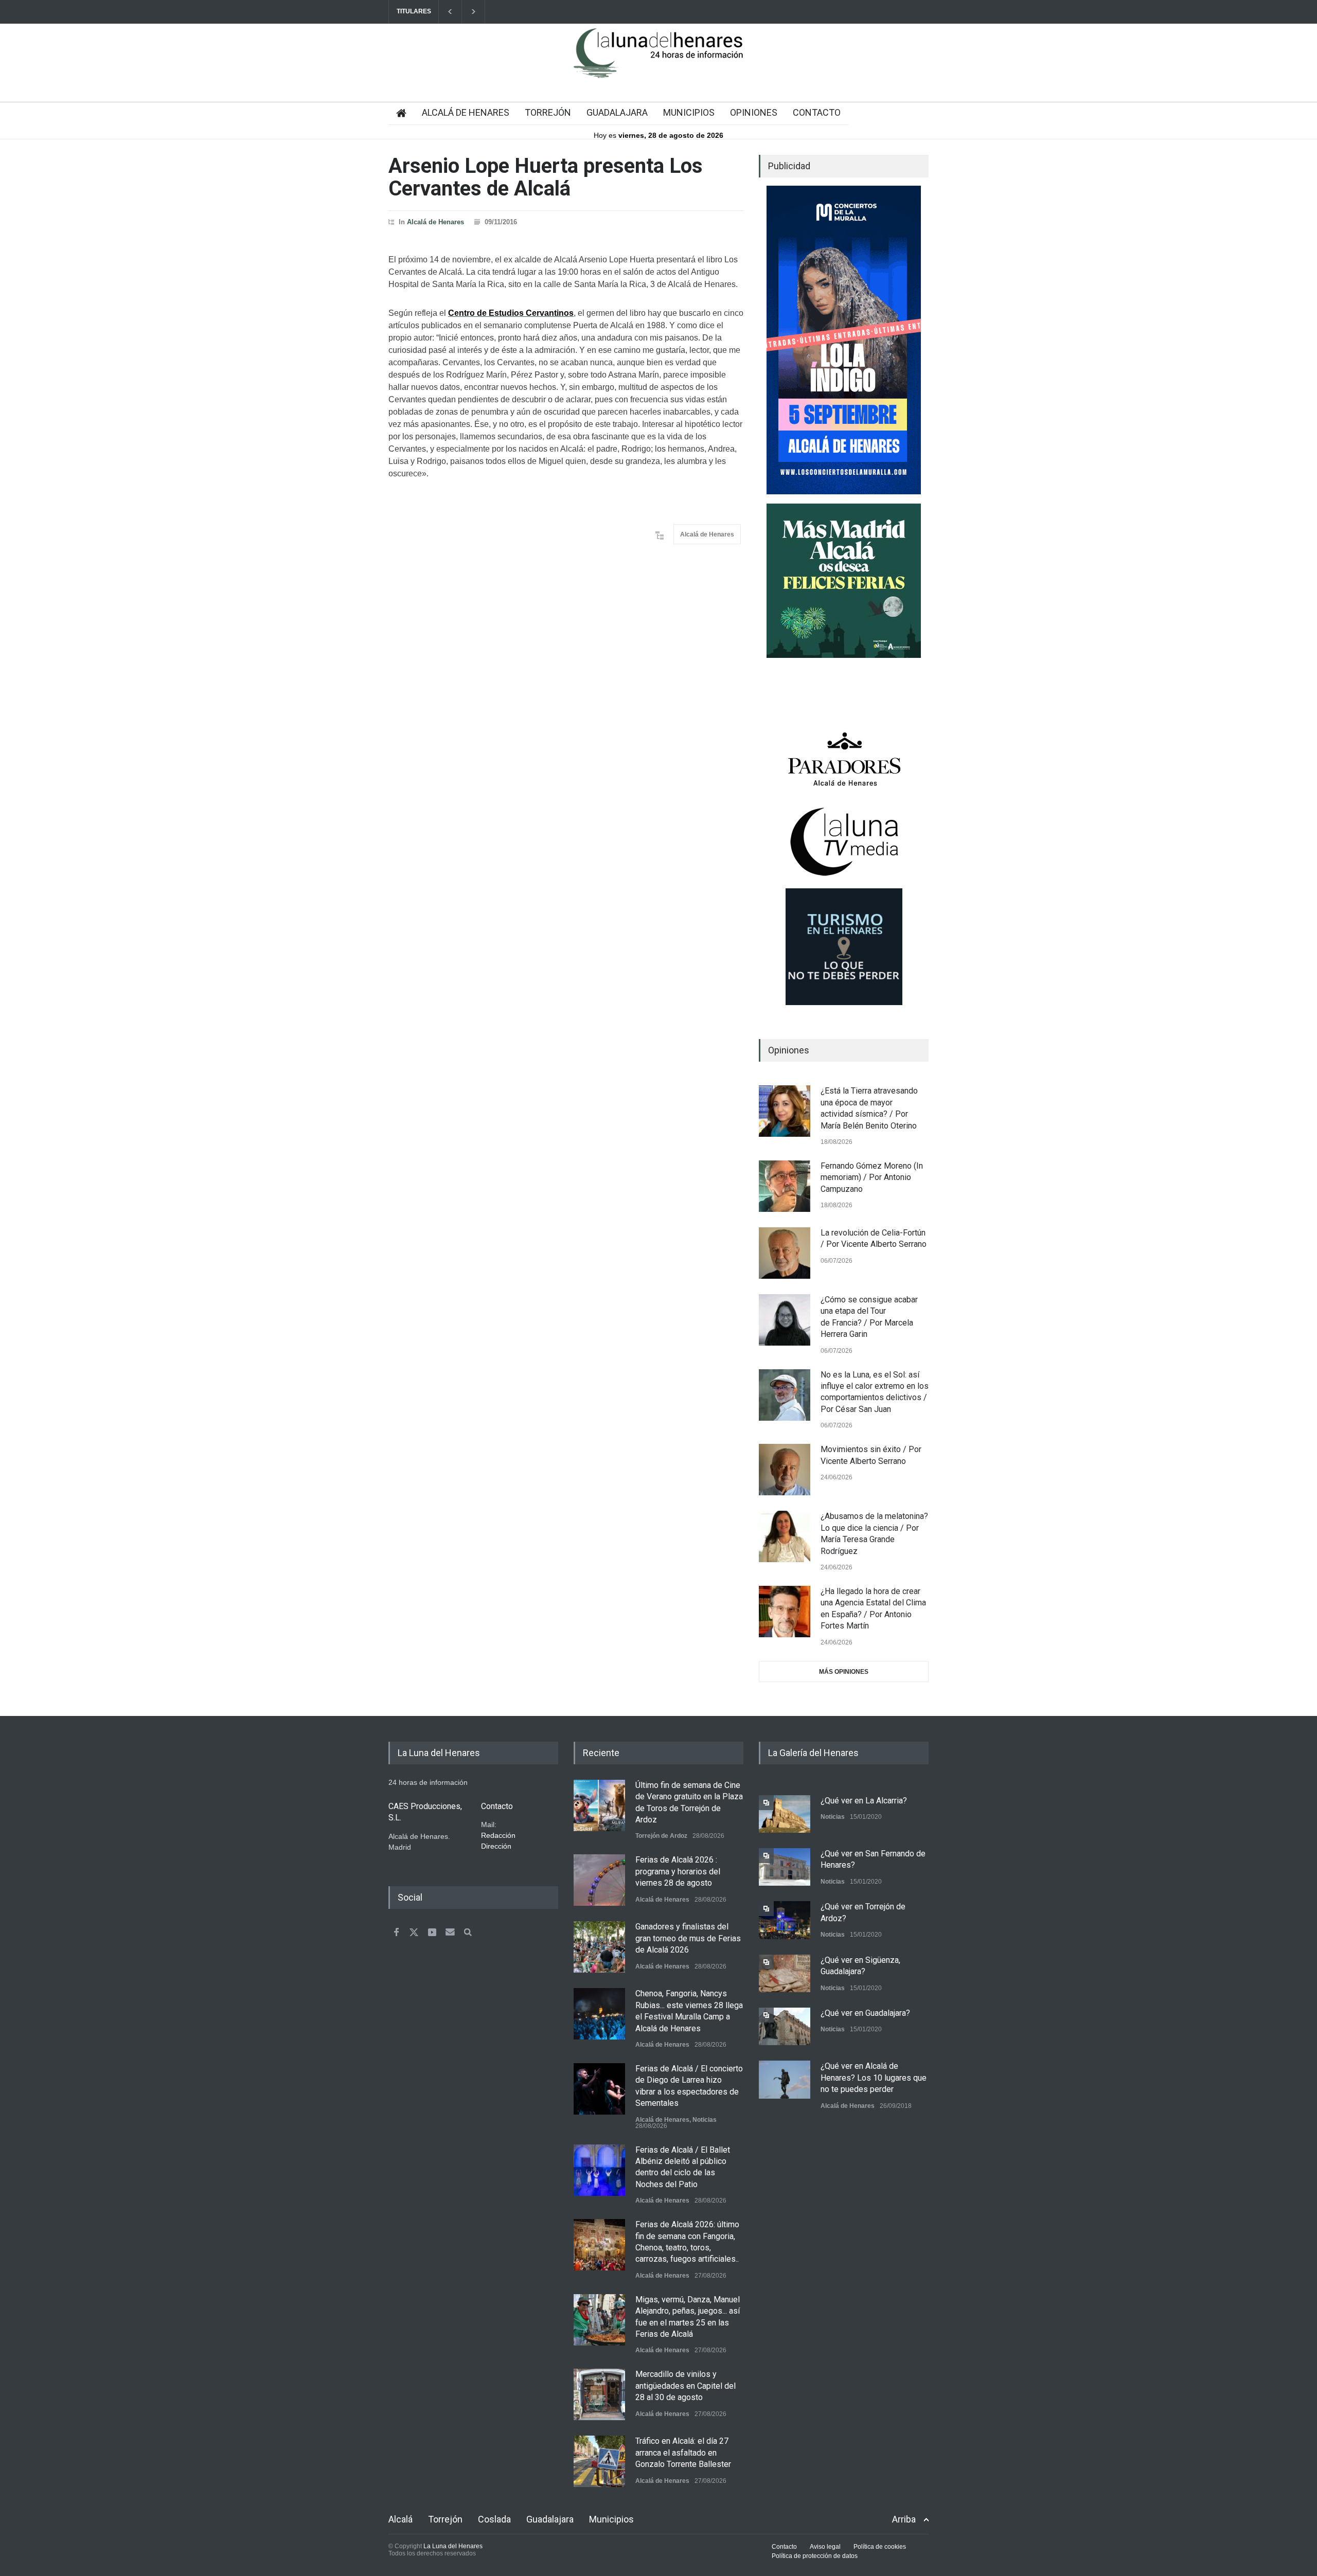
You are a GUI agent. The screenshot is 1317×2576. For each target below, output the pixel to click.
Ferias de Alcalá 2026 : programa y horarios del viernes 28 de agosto (678, 1871)
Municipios (611, 2519)
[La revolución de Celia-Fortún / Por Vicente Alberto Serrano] (785, 1253)
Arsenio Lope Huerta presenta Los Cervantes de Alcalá (546, 177)
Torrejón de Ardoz (661, 1836)
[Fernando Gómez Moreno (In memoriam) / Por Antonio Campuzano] (785, 1186)
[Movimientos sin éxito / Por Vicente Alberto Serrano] (785, 1470)
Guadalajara (550, 2519)
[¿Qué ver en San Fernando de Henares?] (785, 1867)
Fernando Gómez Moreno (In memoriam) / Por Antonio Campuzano (872, 1177)
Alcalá (401, 2519)
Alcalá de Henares (435, 222)
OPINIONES (754, 112)
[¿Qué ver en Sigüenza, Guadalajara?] (785, 1973)
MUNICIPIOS (689, 112)
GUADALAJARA (617, 112)
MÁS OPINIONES (844, 1672)
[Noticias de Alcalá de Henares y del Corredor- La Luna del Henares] (658, 62)
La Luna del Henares (453, 2546)
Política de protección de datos (815, 2556)
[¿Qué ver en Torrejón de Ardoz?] (785, 1920)
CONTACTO (817, 112)
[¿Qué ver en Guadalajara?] (785, 2026)
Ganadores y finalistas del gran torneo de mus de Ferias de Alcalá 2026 (688, 1938)
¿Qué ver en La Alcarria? (864, 1801)
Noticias (705, 2120)
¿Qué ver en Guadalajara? (865, 2013)
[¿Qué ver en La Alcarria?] (785, 1814)
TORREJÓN (548, 112)
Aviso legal (825, 2547)
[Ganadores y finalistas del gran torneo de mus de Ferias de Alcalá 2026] (599, 1947)
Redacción (498, 1835)
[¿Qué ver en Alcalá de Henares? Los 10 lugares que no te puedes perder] (785, 2079)
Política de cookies (880, 2547)
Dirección (496, 1846)
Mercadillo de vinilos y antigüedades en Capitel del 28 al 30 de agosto (686, 2386)
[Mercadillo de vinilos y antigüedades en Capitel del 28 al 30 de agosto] (599, 2394)
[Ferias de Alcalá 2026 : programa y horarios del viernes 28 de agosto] (599, 1880)
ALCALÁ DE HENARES (466, 112)
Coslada (494, 2519)
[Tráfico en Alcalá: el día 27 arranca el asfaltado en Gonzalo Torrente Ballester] (599, 2461)
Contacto (784, 2547)
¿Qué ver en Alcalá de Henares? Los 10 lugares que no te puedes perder (874, 2078)
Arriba (904, 2519)
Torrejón (445, 2519)
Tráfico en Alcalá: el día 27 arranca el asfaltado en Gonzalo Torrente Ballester (683, 2453)
